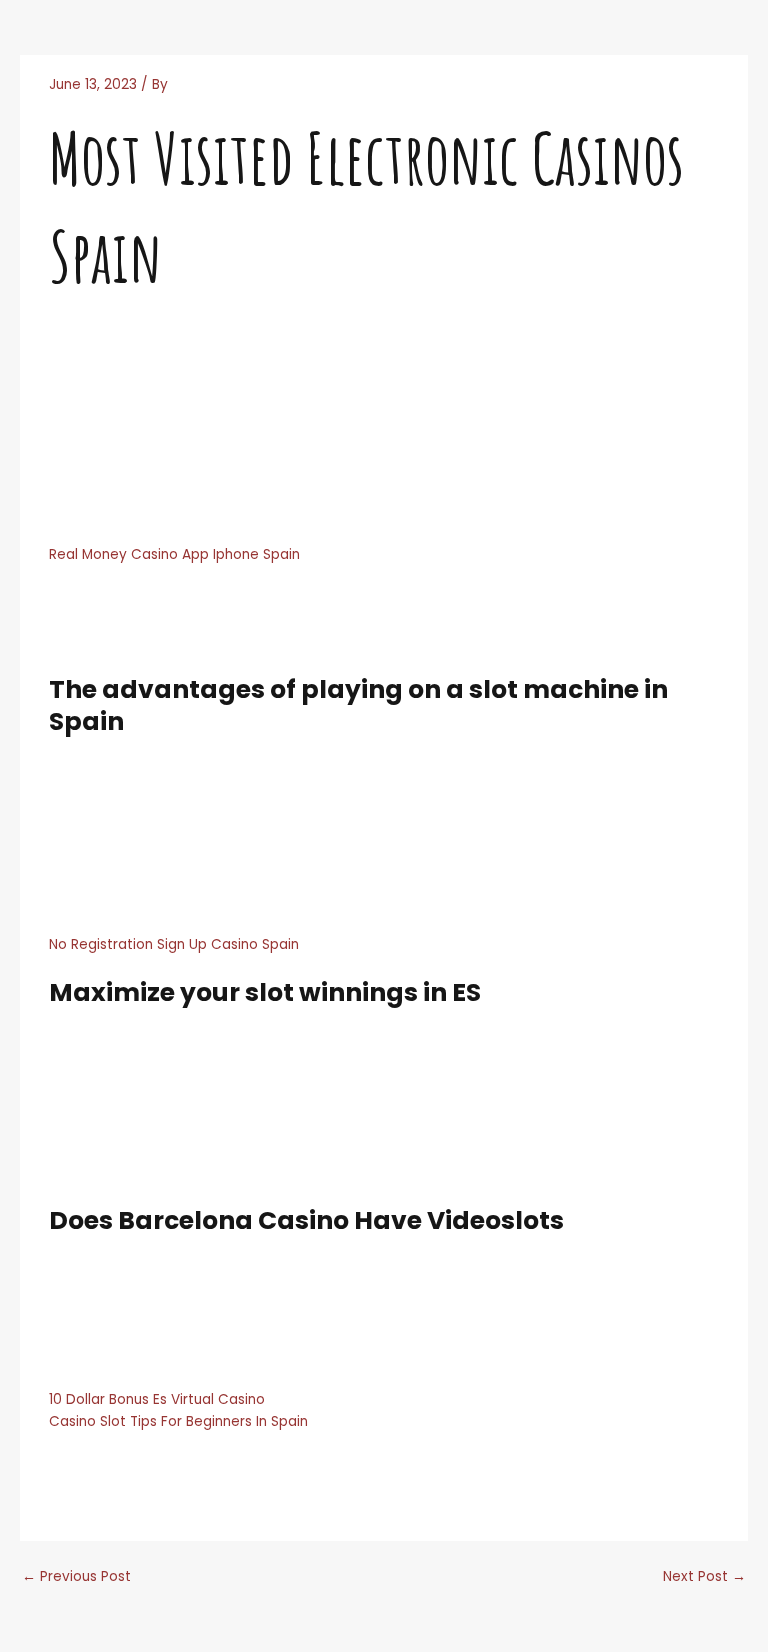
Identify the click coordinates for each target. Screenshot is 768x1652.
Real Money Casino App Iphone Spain (174, 554)
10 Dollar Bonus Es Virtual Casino (157, 1399)
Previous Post (76, 1576)
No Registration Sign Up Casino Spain (174, 944)
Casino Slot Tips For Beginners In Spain (178, 1421)
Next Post (704, 1576)
